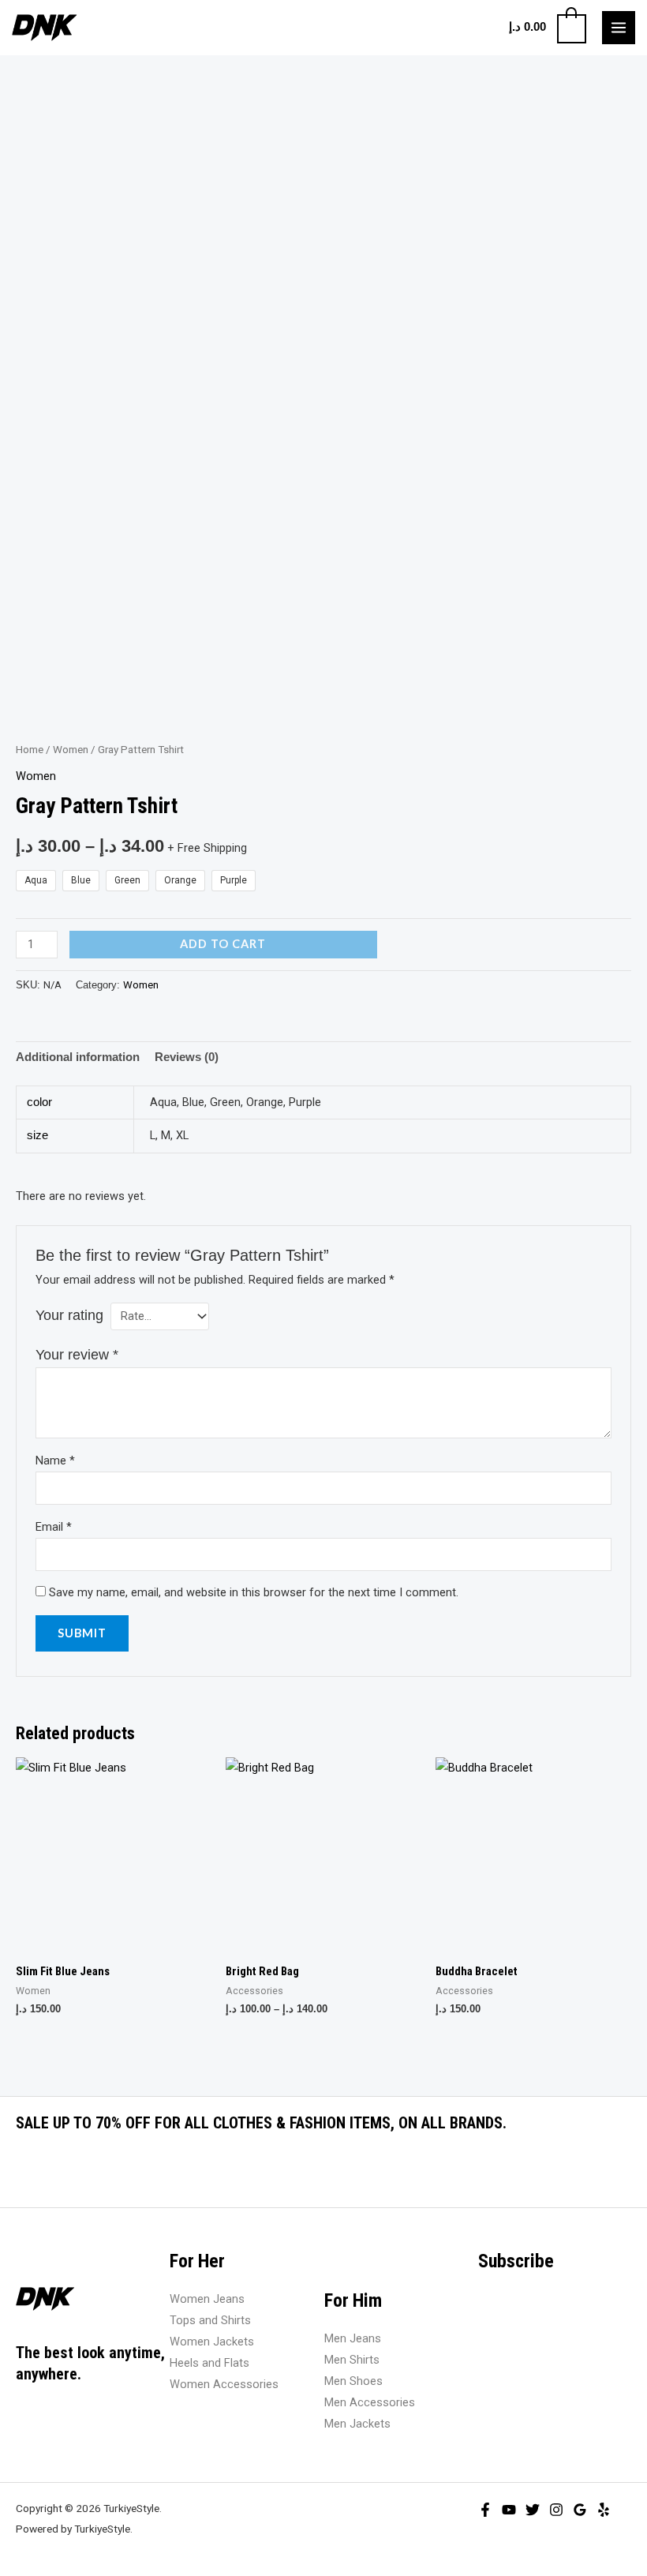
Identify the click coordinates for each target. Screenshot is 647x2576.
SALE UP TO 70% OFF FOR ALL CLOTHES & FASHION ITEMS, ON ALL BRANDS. (261, 2123)
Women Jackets (212, 2342)
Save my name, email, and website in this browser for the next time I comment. (254, 1592)
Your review (77, 1355)
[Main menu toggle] (619, 28)
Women (71, 750)
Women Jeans (207, 2299)
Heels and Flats (209, 2363)
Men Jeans (353, 2338)
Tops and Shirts (210, 2320)
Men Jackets (357, 2424)
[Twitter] (533, 2510)
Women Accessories (224, 2384)
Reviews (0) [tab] (187, 1057)
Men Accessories (370, 2402)
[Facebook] (485, 2510)
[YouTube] (509, 2510)
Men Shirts (352, 2360)
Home (30, 750)
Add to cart (223, 944)
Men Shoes (353, 2381)
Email (54, 1527)
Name (55, 1460)
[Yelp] (604, 2510)
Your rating (69, 1315)
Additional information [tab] (78, 1057)
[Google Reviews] (580, 2510)
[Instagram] (556, 2510)
